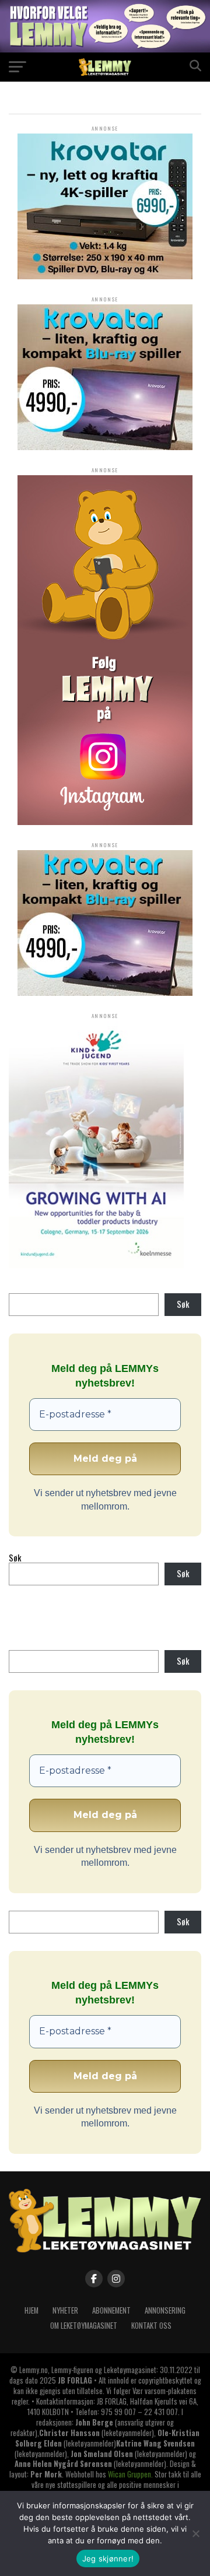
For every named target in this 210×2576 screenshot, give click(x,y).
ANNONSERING (165, 2310)
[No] (195, 2533)
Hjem (32, 2310)
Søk (183, 1304)
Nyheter (65, 2310)
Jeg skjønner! (108, 2559)
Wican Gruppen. (130, 2474)
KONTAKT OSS (151, 2326)
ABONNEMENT (111, 2310)
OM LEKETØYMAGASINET (84, 2326)
